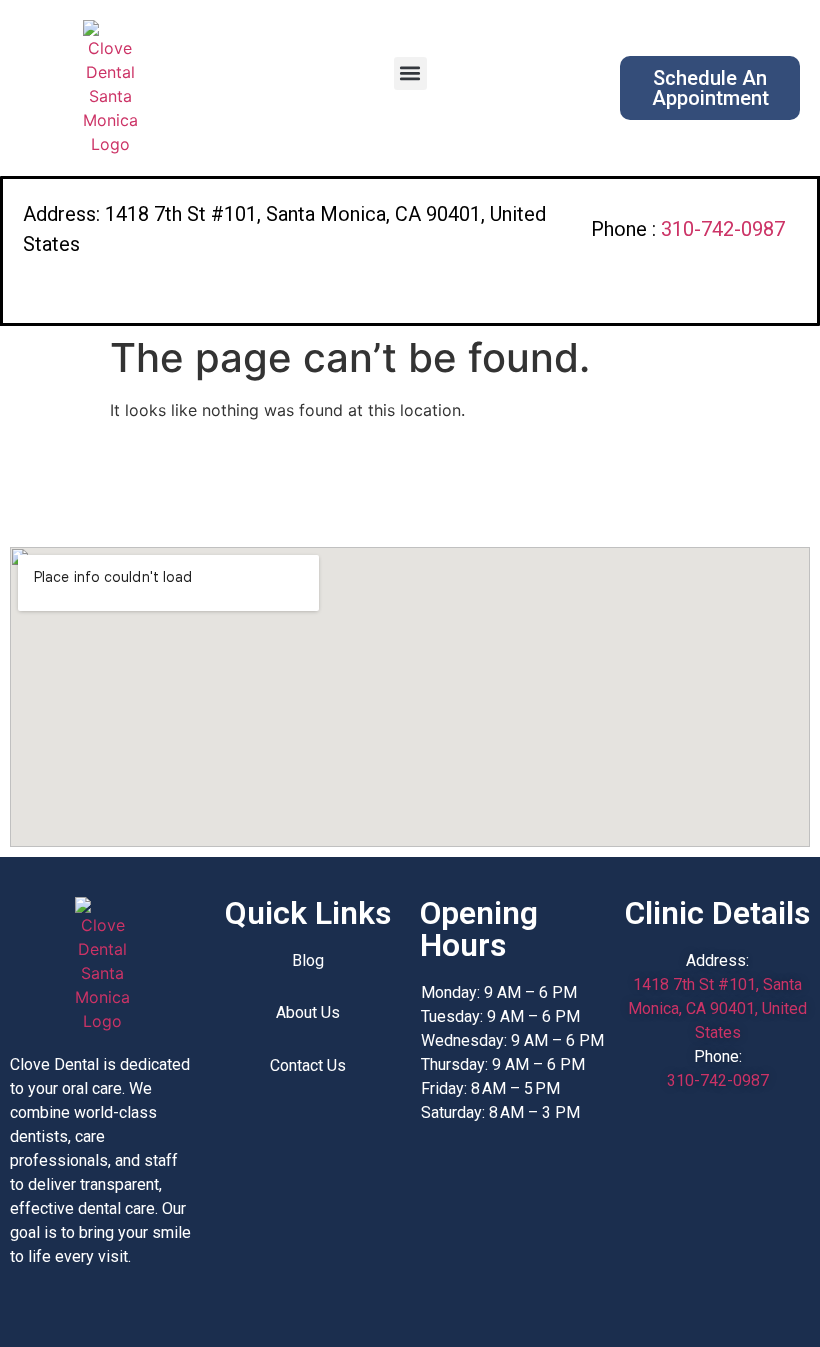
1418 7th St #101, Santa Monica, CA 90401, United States (717, 1008)
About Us (308, 1012)
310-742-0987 (723, 229)
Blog (308, 960)
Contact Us (308, 1065)
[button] (410, 73)
